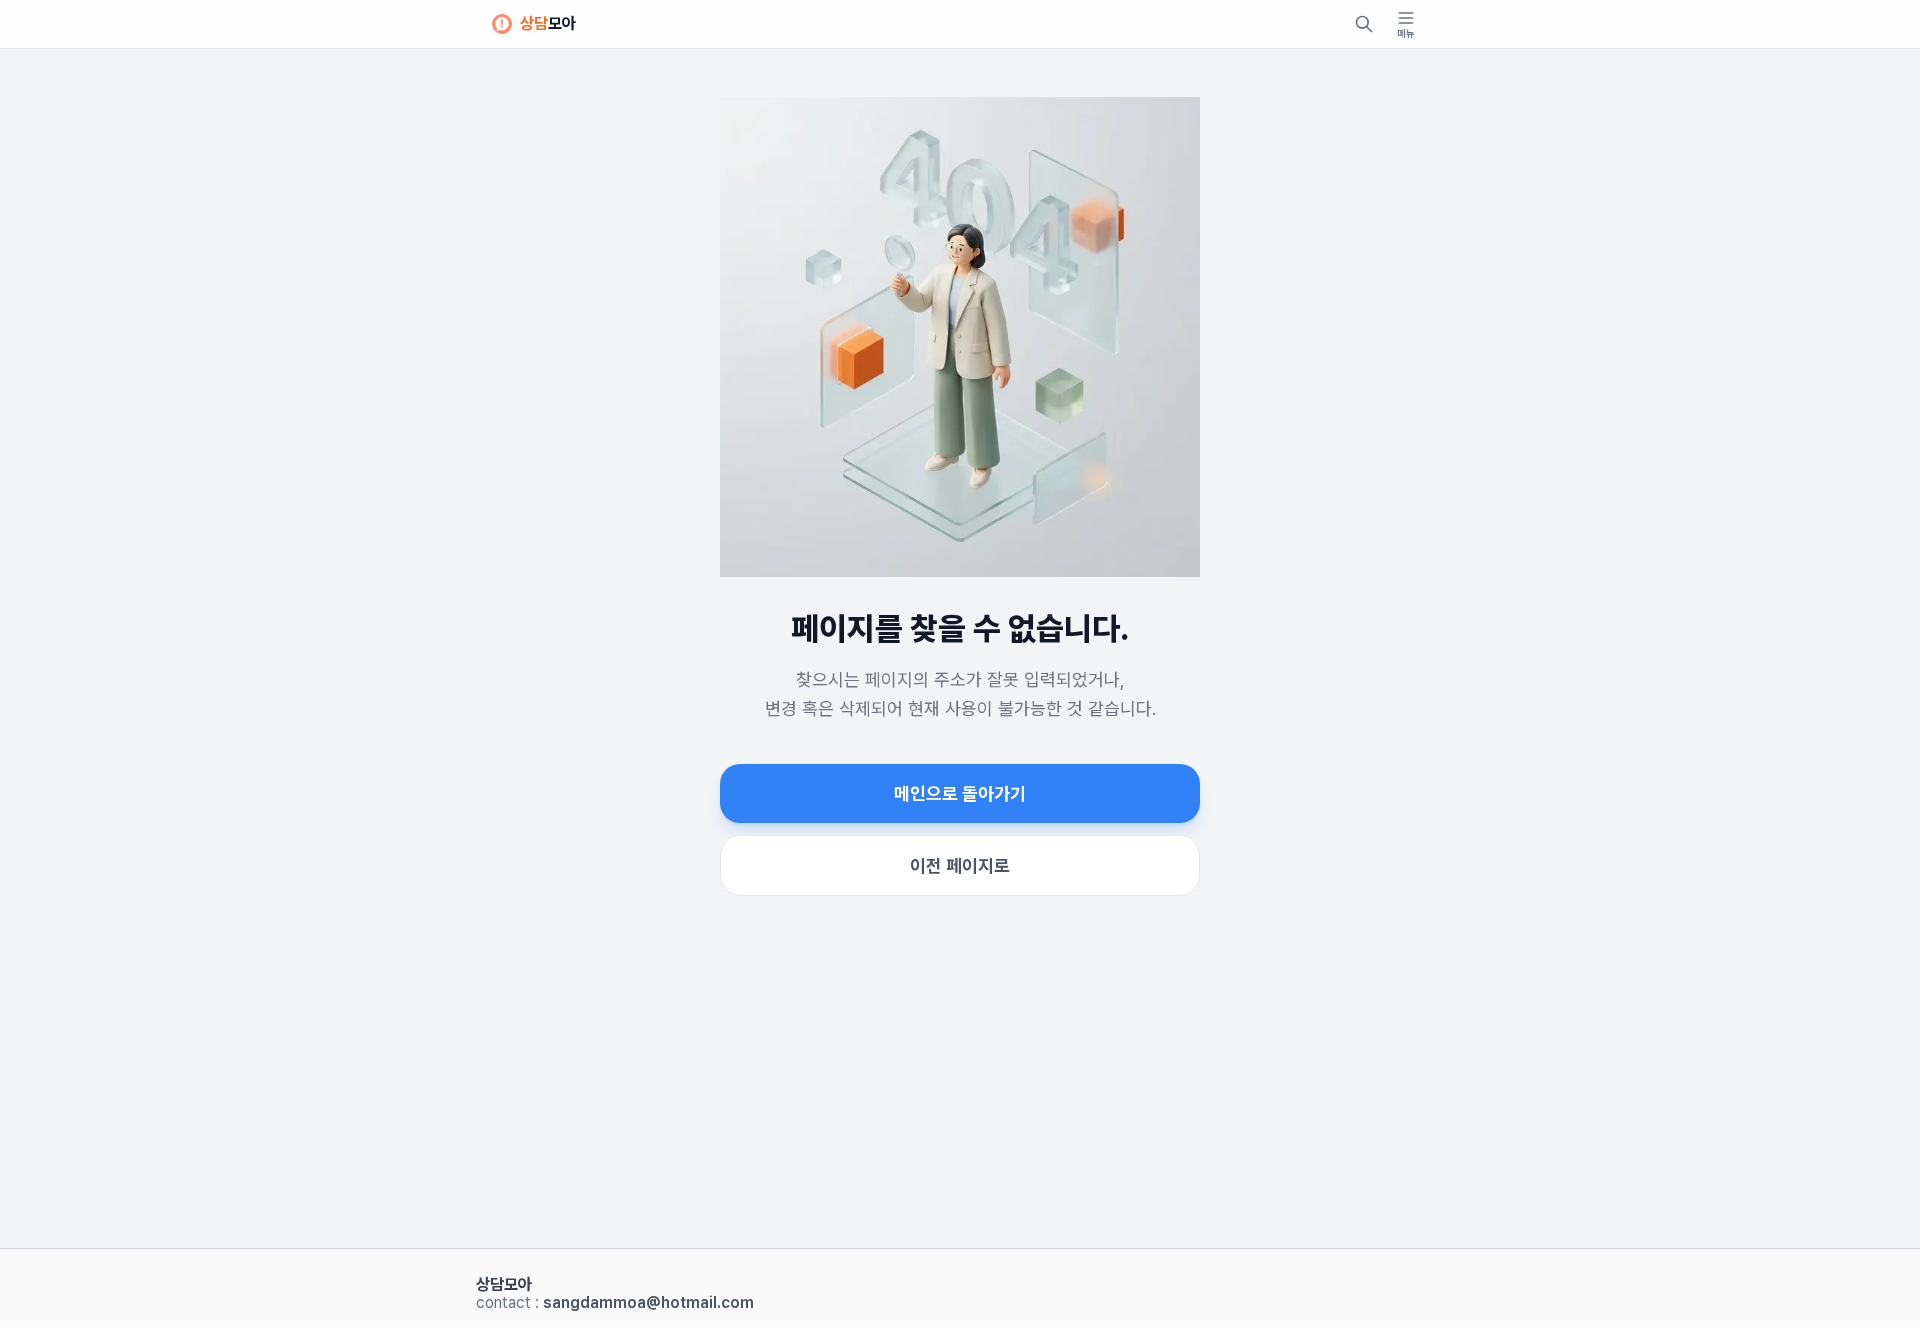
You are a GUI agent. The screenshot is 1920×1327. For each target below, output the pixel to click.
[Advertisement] (960, 1096)
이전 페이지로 (960, 865)
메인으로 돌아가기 (960, 793)
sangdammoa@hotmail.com (648, 1302)
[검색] (1364, 24)
